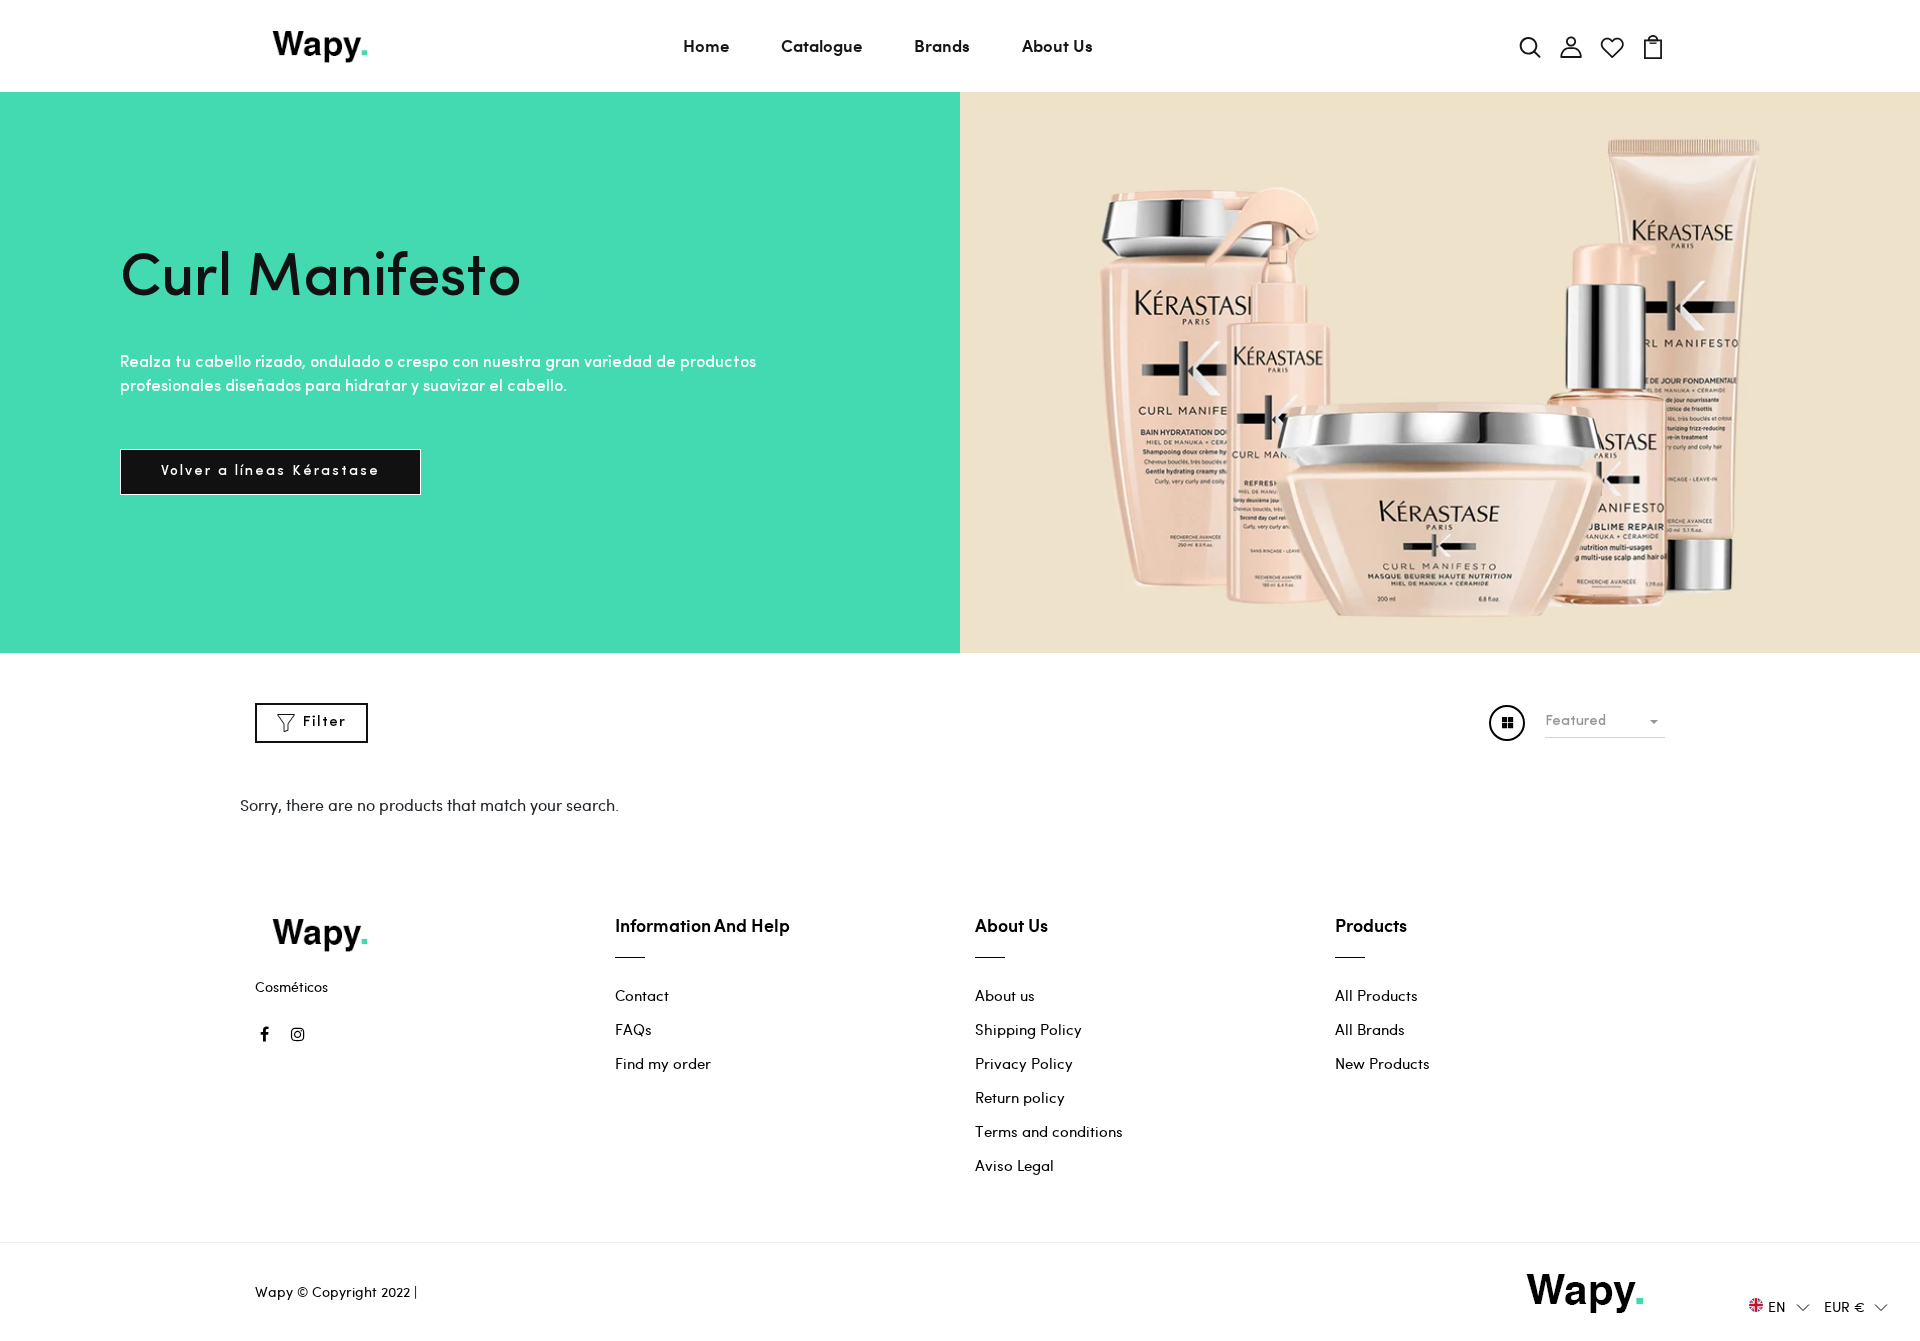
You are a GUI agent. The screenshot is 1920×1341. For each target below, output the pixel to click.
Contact (642, 995)
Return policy (1020, 1097)
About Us (1057, 45)
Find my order (663, 1063)
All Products (1376, 995)
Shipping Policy (1028, 1029)
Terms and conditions (1049, 1131)
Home (706, 45)
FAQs (633, 1029)
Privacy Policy (1024, 1063)
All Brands (1370, 1029)
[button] (1779, 1305)
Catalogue (821, 45)
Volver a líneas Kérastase (270, 471)
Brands (942, 45)
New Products (1382, 1063)
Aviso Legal (1014, 1165)
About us (1005, 995)
